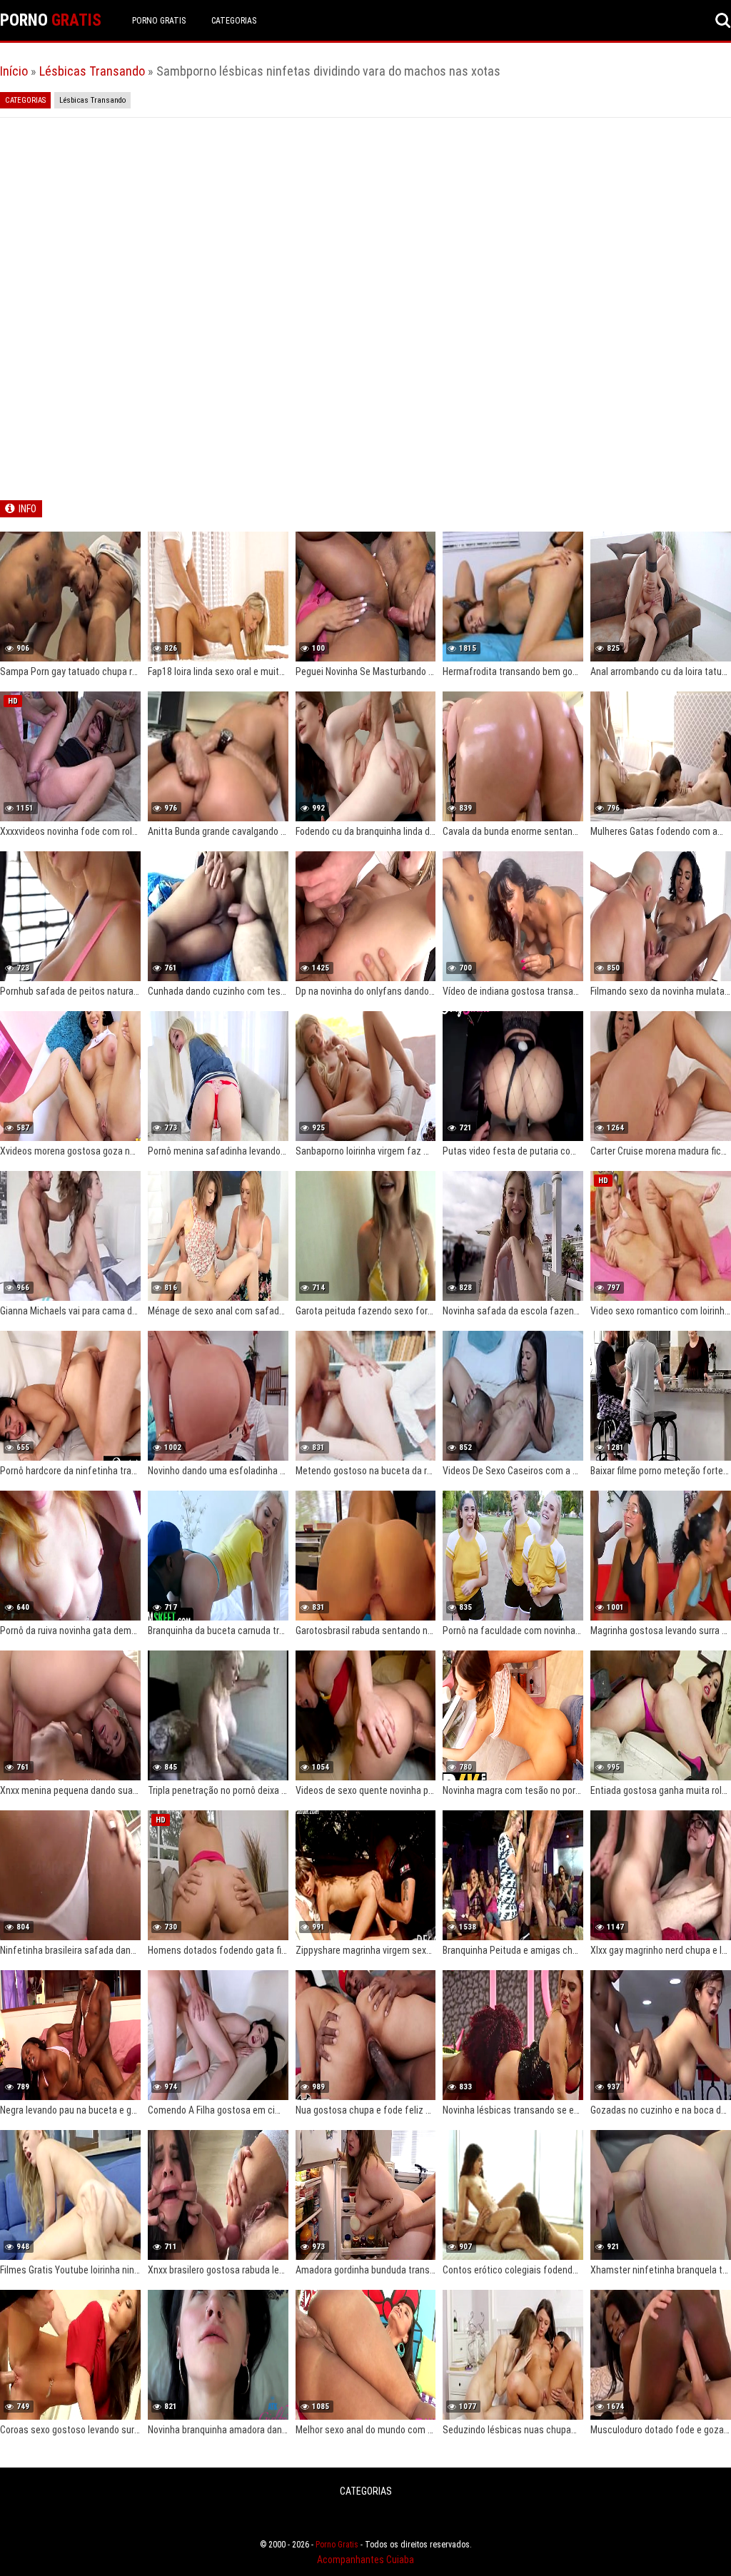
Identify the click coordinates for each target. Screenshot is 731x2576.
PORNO (51, 20)
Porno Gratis (159, 21)
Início (14, 71)
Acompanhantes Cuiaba (365, 2560)
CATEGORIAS (234, 21)
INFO (27, 509)
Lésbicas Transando (92, 71)
